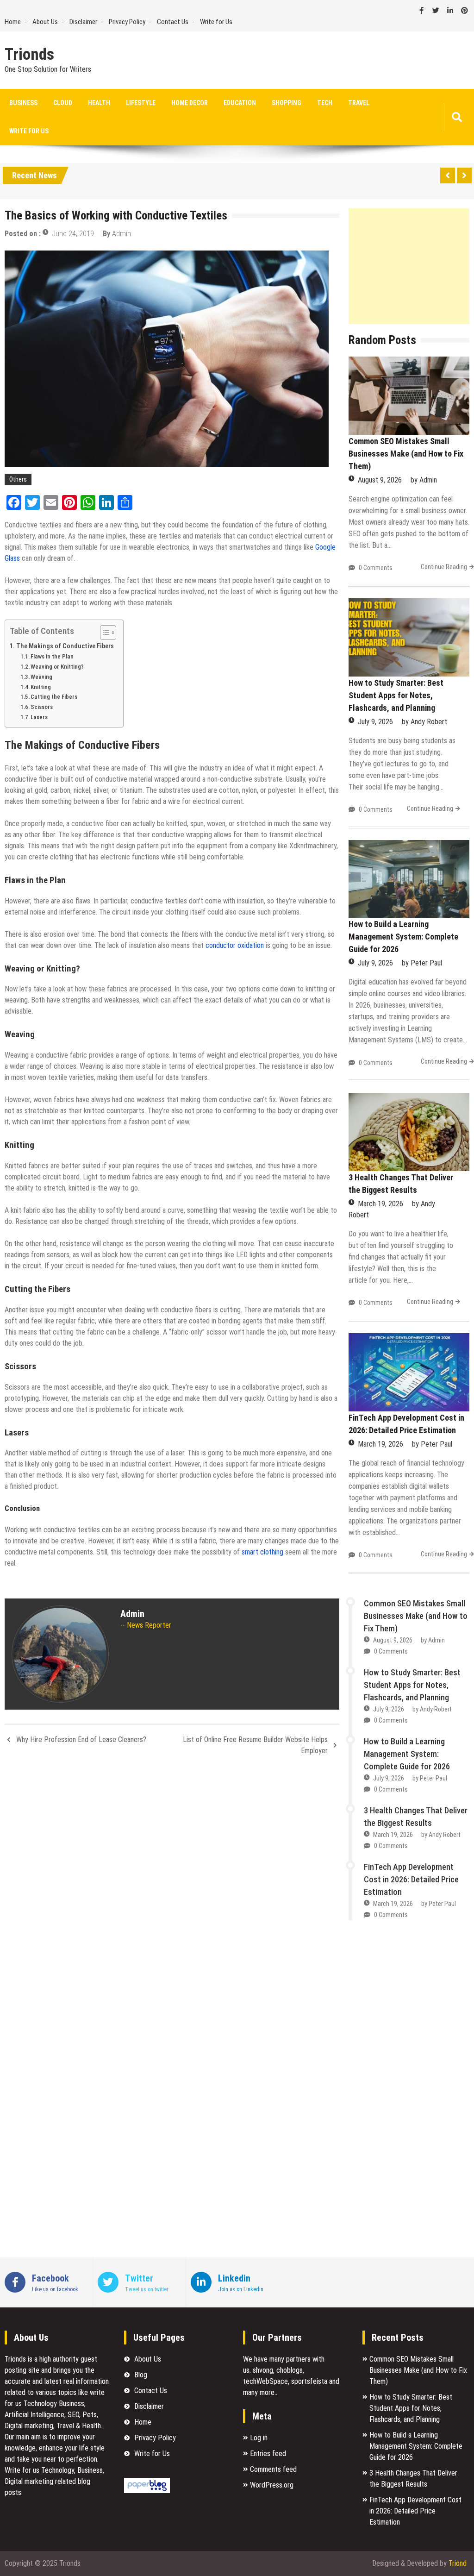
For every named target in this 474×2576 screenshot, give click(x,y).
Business (23, 103)
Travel (359, 103)
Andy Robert (429, 722)
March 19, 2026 (380, 1204)
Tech (325, 103)
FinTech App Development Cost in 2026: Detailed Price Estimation (411, 1879)
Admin (122, 234)
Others (18, 479)
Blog (141, 2375)
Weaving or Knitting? (57, 667)
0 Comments (376, 568)
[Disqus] (172, 1886)
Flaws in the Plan (52, 656)
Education (240, 103)
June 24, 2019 (73, 234)
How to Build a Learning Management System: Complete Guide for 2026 (403, 937)
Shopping (287, 103)
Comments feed (273, 2469)
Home (13, 22)
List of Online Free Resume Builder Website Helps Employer (255, 1745)
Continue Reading (444, 567)
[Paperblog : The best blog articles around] (147, 2491)
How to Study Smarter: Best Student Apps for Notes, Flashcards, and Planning (396, 695)
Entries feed (268, 2454)
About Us (45, 22)
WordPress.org (272, 2485)
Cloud (63, 103)
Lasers (39, 717)
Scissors (42, 707)
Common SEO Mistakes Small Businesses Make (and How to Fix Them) (406, 454)
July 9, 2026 (375, 722)
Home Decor (190, 103)
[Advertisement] (409, 266)
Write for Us (216, 22)
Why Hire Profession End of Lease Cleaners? (81, 1739)
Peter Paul (426, 963)
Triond (458, 2563)
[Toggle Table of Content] (103, 633)
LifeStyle (141, 103)
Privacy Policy (127, 22)
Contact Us (173, 22)
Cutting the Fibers (54, 697)
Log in (259, 2438)
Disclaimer (83, 22)
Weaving (41, 677)
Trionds (29, 55)
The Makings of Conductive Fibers (65, 646)
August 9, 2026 (380, 480)
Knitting (41, 687)
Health (99, 103)
